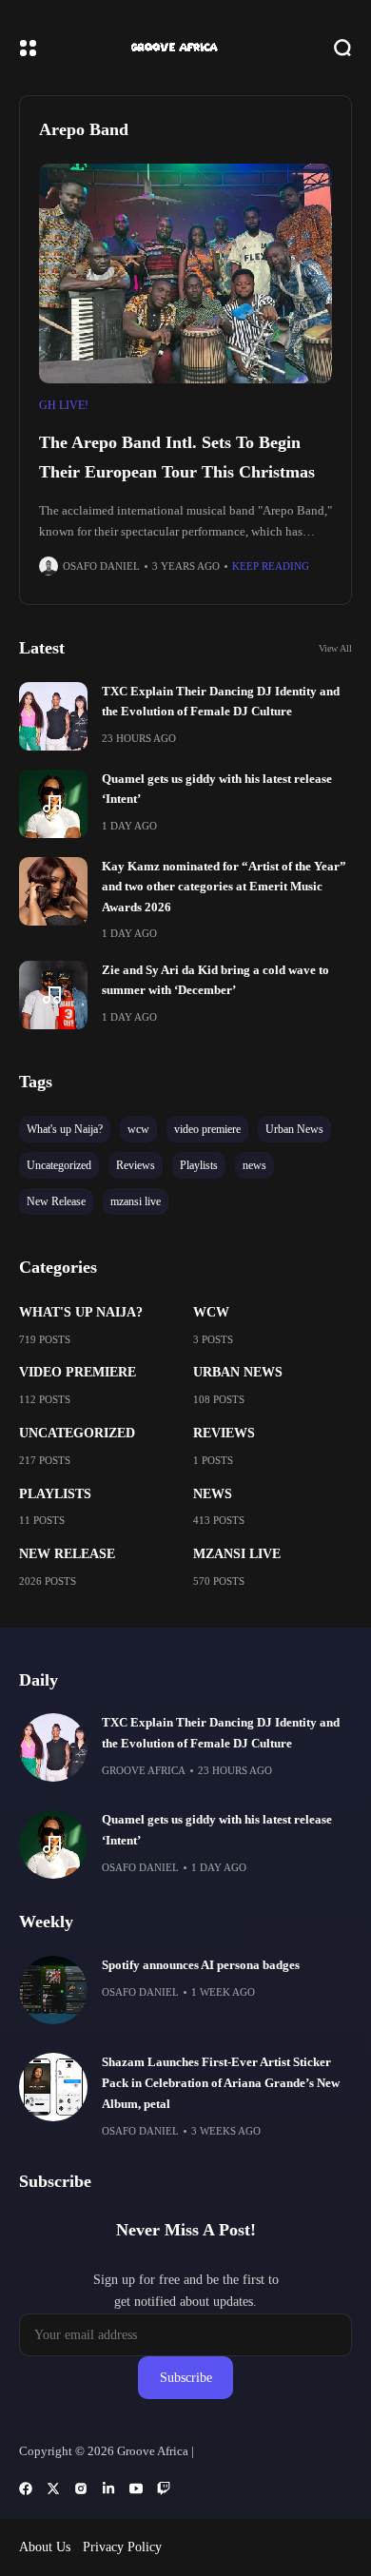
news (213, 1494)
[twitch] (164, 2488)
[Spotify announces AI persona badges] (53, 1990)
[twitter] (53, 2488)
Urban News (238, 1372)
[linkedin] (108, 2488)
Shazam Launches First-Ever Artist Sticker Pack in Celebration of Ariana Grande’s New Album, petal (221, 2083)
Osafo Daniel (101, 566)
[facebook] (26, 2488)
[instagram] (81, 2488)
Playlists (55, 1494)
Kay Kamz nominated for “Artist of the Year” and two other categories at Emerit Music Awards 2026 (224, 887)
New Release (67, 1554)
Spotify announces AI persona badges (201, 1965)
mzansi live (237, 1554)
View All (335, 648)
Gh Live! (64, 405)
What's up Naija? (81, 1312)
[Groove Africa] (186, 48)
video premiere (78, 1372)
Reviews (224, 1433)
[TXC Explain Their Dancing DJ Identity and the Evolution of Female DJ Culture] (53, 716)
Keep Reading (271, 566)
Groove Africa (144, 1770)
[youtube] (136, 2488)
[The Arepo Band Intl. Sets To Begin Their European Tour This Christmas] (185, 273)
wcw (211, 1312)
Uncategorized (77, 1433)
